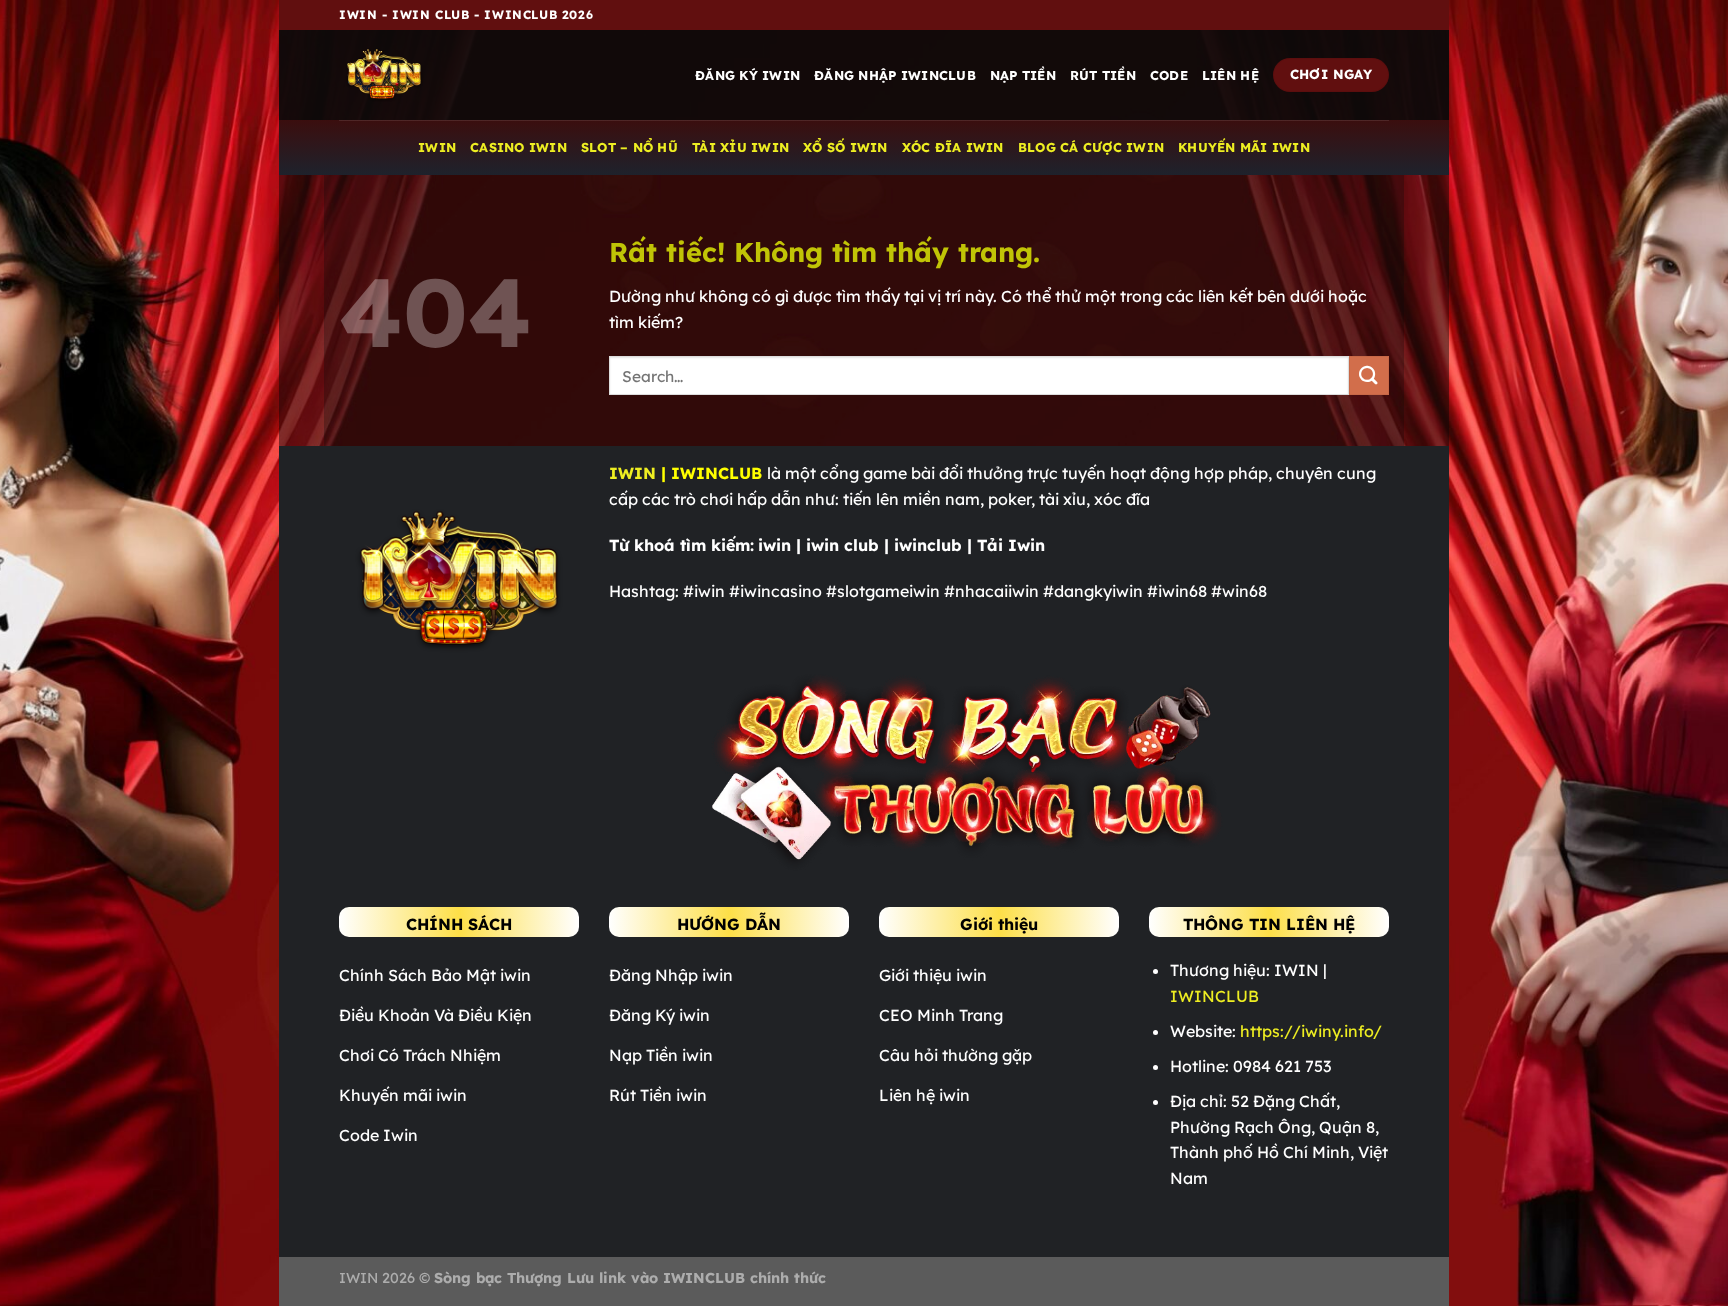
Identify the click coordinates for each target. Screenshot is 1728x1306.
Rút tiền (1103, 75)
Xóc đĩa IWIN (953, 147)
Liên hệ (1230, 75)
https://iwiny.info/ (1311, 1031)
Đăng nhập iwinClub (895, 75)
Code (1169, 75)
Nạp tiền (1023, 75)
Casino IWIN (518, 147)
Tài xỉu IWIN (740, 147)
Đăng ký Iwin (747, 75)
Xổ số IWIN (845, 147)
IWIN (437, 147)
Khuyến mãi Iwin (1244, 147)
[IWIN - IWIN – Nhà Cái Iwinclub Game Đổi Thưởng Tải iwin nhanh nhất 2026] (439, 75)
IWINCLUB (1214, 996)
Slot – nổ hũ (629, 147)
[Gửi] (1369, 375)
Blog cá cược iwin (1091, 147)
